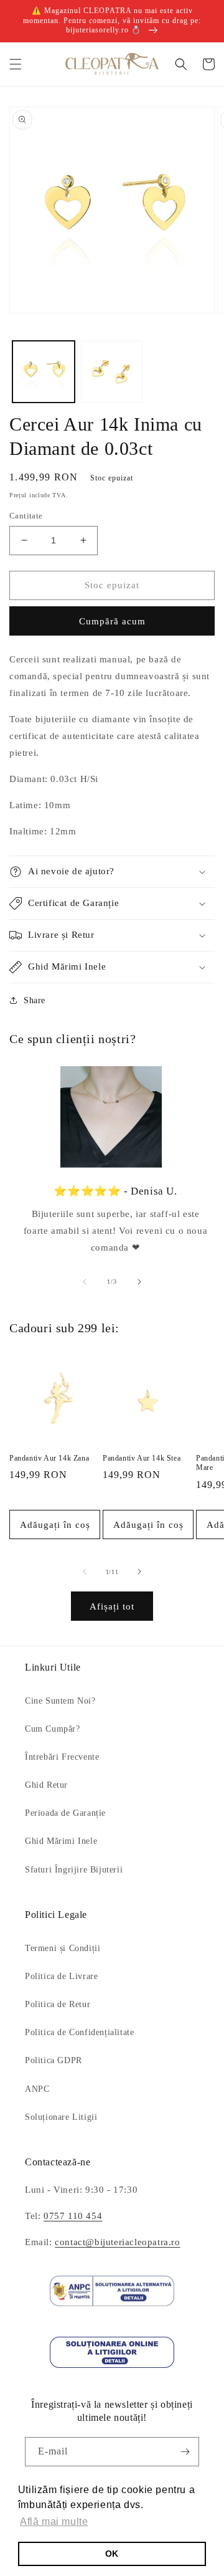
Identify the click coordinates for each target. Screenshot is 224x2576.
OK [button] (112, 2554)
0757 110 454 (73, 2216)
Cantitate (26, 516)
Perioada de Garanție (65, 1813)
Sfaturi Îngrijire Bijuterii (74, 1870)
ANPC (37, 2089)
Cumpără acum (112, 621)
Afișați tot (112, 1606)
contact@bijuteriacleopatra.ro (117, 2242)
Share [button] (35, 1000)
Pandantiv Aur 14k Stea (142, 1458)
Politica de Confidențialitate (79, 2032)
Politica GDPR (54, 2060)
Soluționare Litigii (61, 2117)
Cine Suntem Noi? (60, 1701)
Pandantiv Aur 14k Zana (49, 1458)
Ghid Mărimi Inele (61, 1841)
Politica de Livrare (61, 1976)
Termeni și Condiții (63, 1948)
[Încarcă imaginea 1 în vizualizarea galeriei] (44, 372)
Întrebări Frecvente (62, 1757)
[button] (16, 64)
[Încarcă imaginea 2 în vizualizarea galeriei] (112, 372)
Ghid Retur (46, 1785)
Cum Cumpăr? (53, 1729)
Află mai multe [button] (54, 2521)
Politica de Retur (58, 2004)
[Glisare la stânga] (85, 1282)
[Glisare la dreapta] (139, 1282)
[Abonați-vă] (185, 2452)
